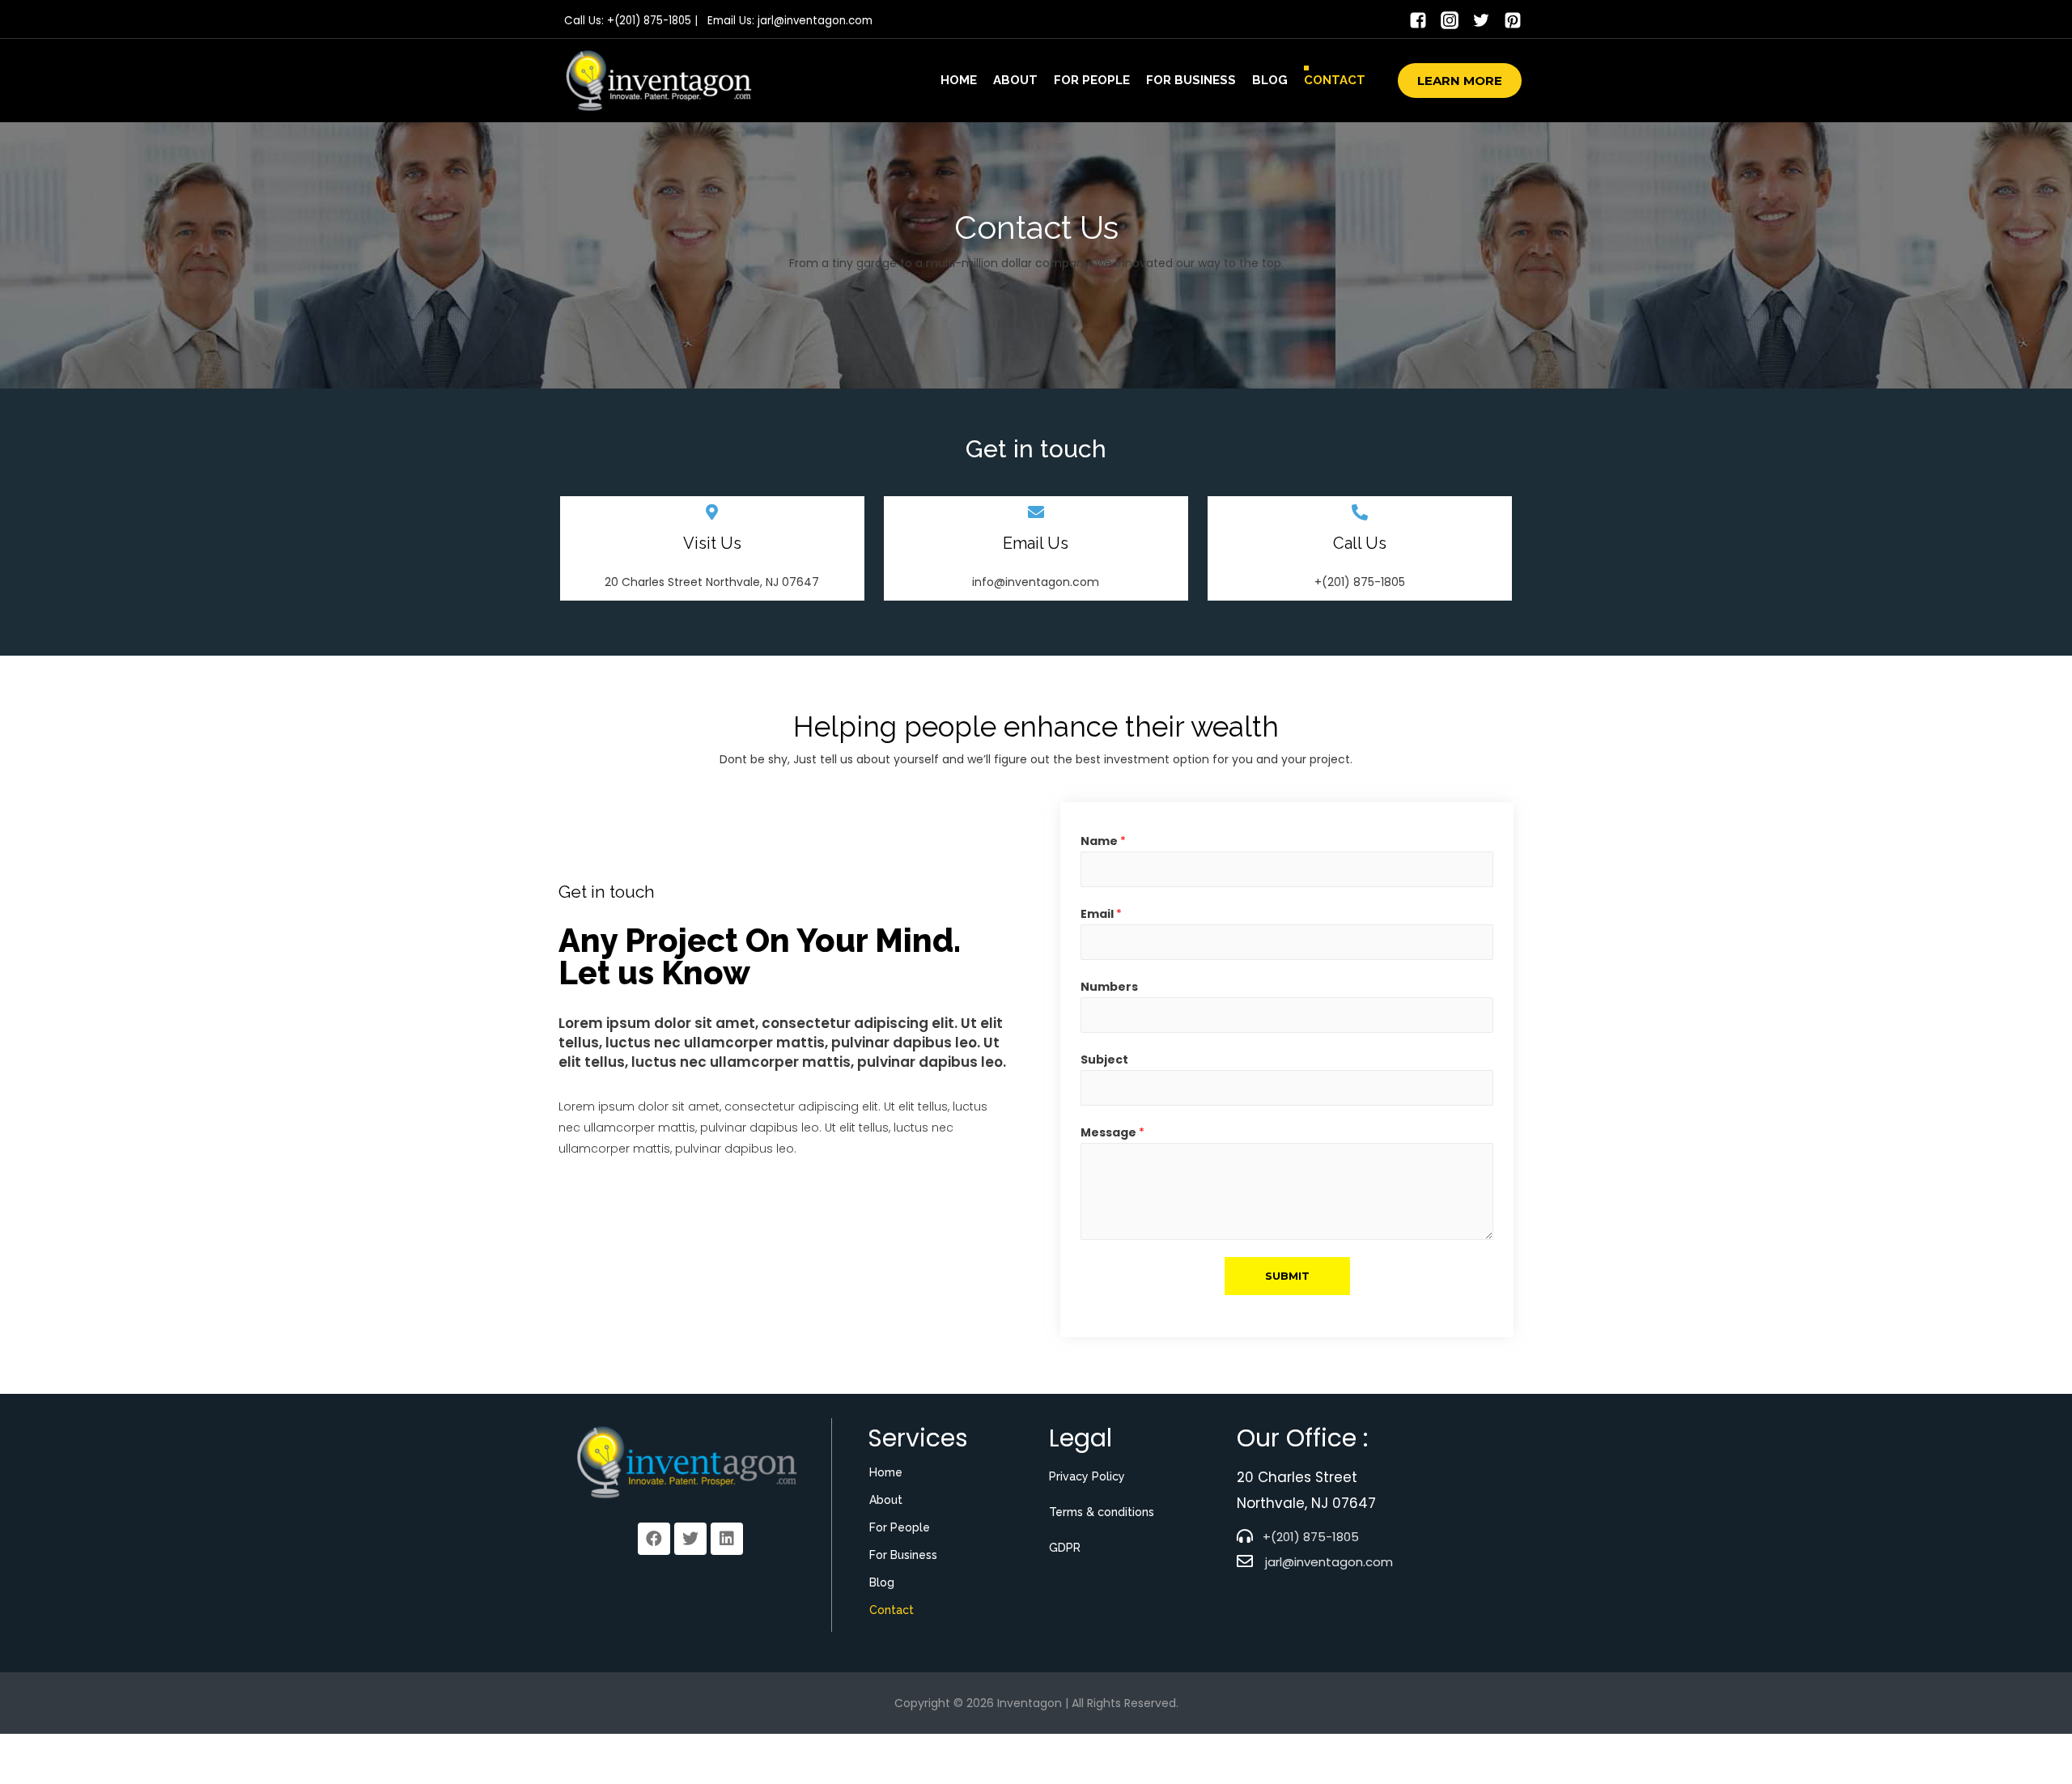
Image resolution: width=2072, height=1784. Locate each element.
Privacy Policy (1087, 1476)
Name (1103, 841)
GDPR (1065, 1548)
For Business (1191, 80)
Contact (1335, 80)
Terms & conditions (1102, 1512)
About (1015, 80)
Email (1101, 914)
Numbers (1109, 987)
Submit (1287, 1276)
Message (1112, 1132)
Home (959, 80)
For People (1092, 80)
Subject (1104, 1060)
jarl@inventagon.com (815, 21)
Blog (1270, 80)
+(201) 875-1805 (649, 21)
